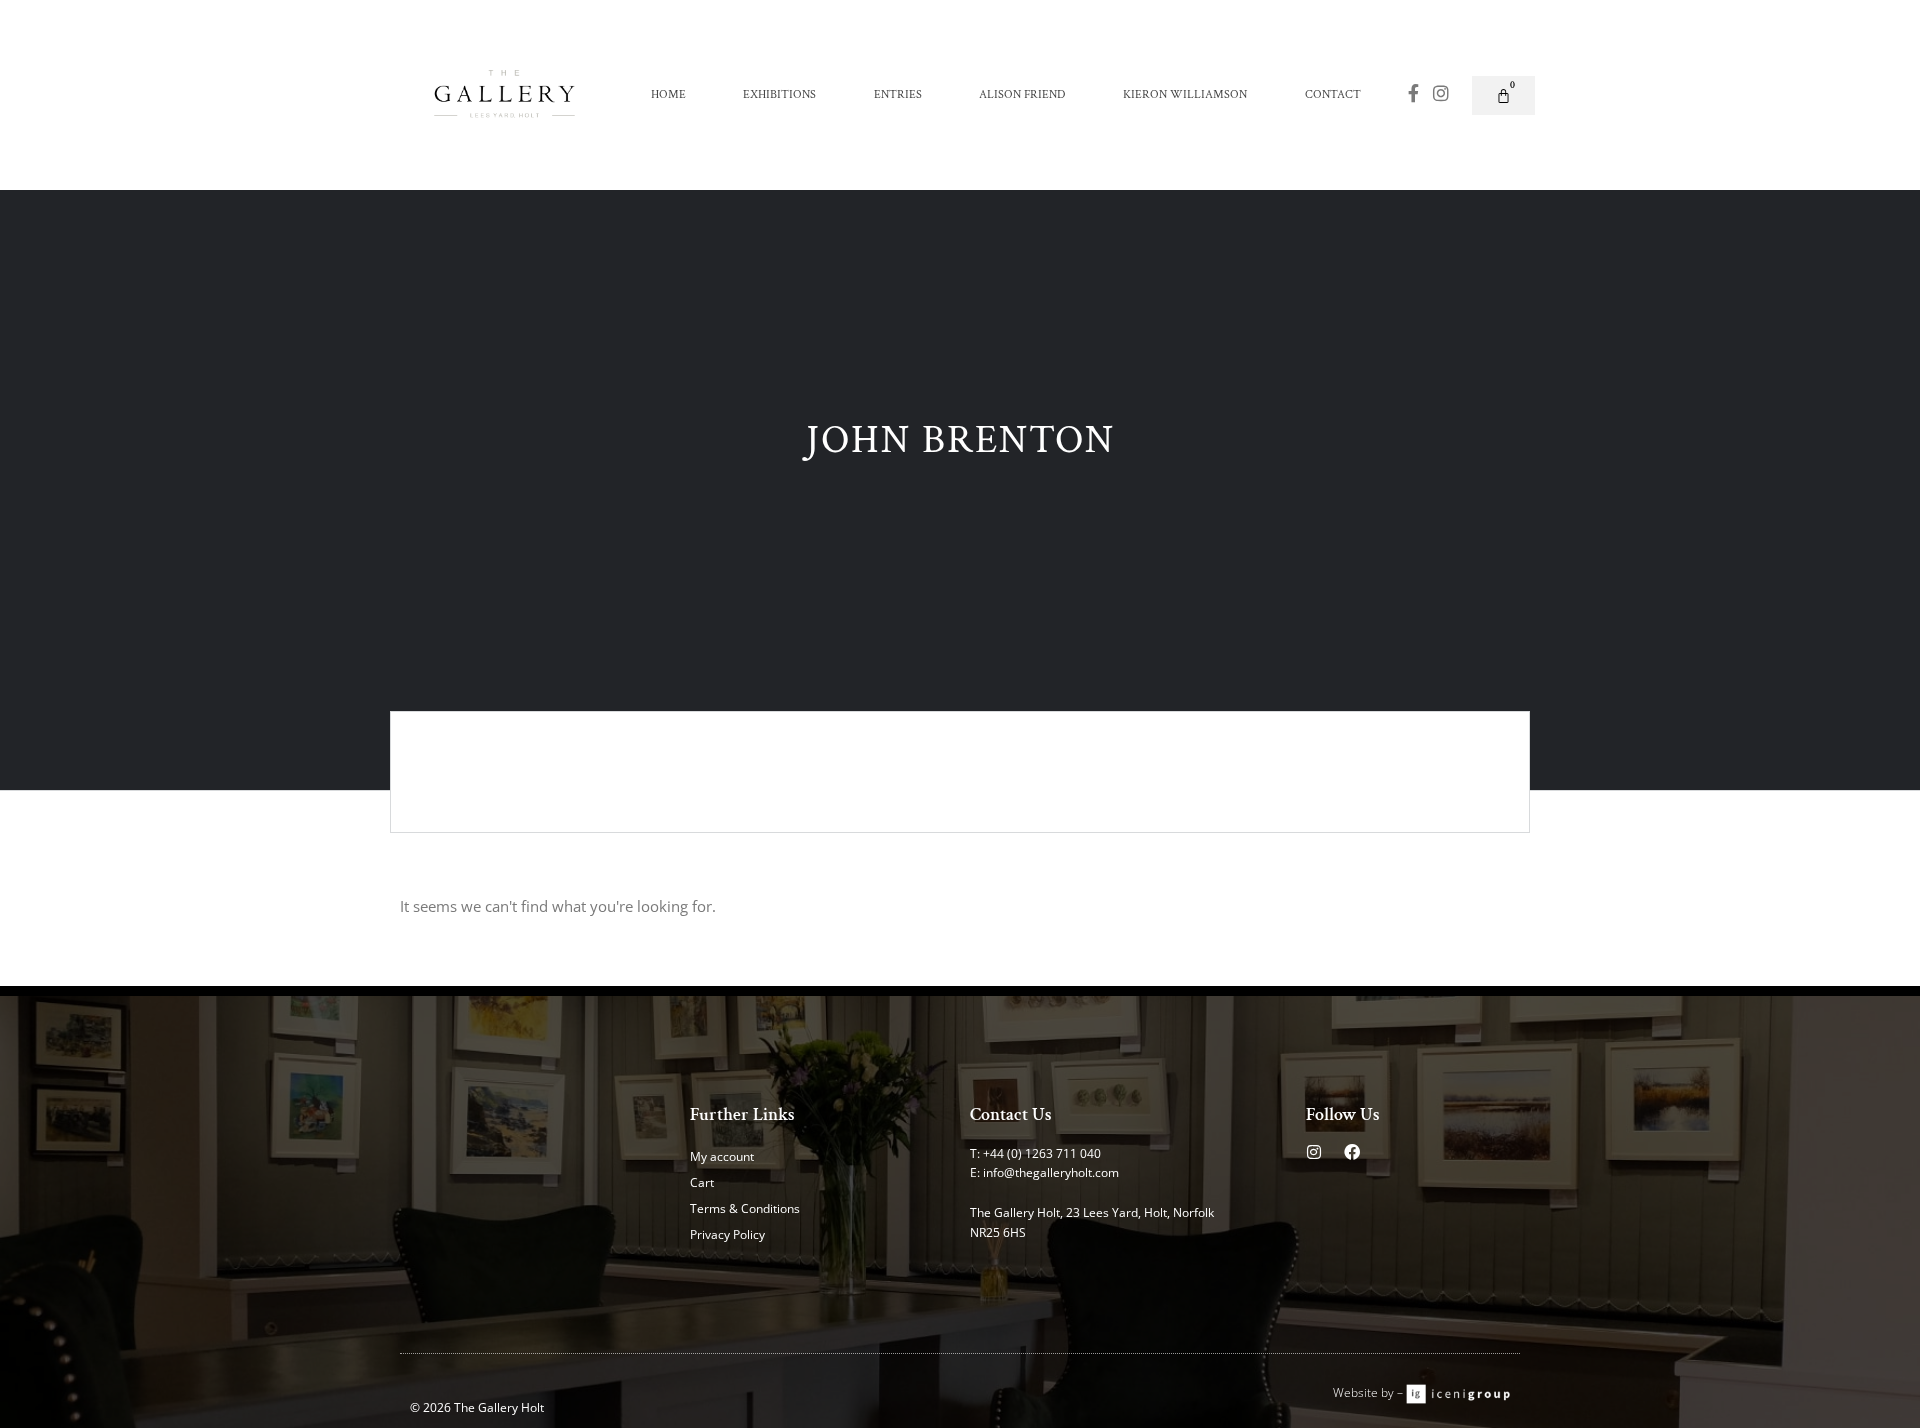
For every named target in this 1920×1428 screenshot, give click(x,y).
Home (668, 94)
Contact (1333, 94)
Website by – (1369, 1392)
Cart (702, 1182)
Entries (898, 94)
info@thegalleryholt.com (1051, 1172)
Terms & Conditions (745, 1208)
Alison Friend (1022, 94)
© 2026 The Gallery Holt (477, 1407)
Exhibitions (779, 94)
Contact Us (1011, 1114)
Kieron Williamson (1185, 94)
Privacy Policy (727, 1234)
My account (722, 1156)
